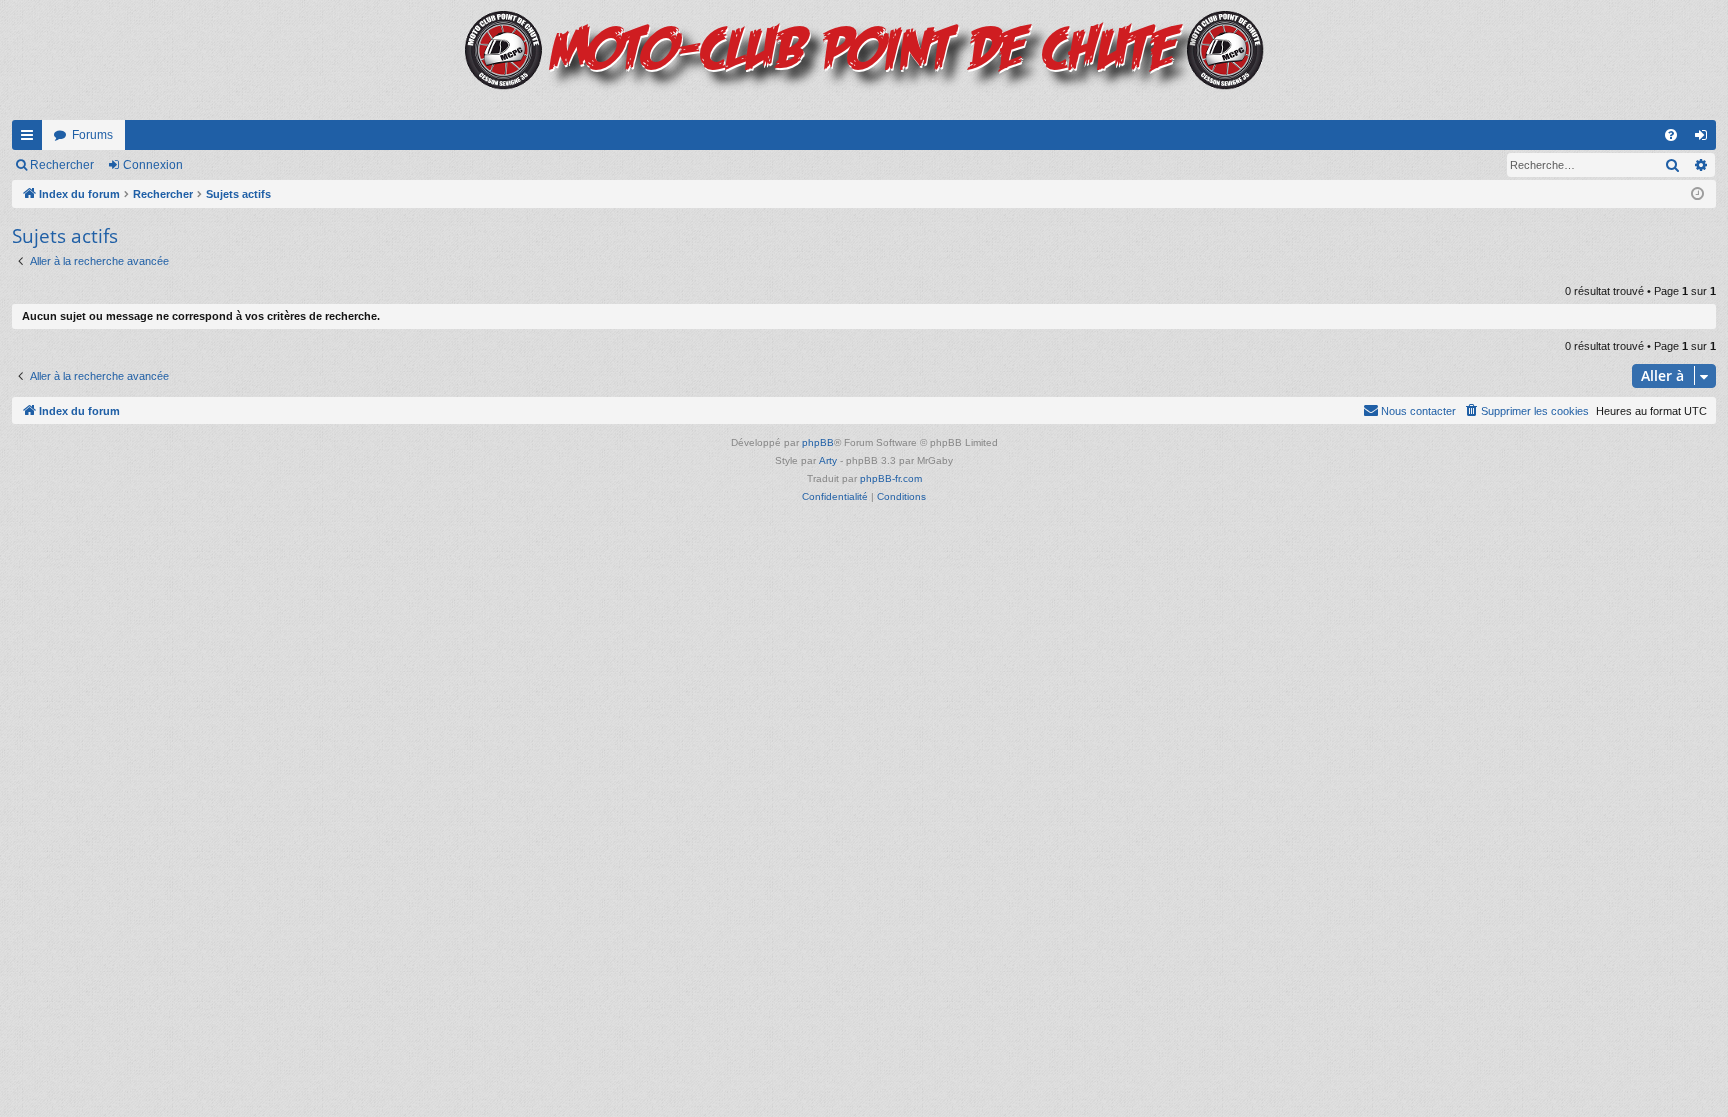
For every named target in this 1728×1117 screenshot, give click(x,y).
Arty (828, 460)
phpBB (818, 442)
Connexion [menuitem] (1705, 139)
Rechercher (62, 165)
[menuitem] (1671, 135)
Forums (92, 135)
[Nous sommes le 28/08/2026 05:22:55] (1697, 194)
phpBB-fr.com (891, 478)
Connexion (153, 165)
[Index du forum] (864, 60)
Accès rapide (31, 139)
